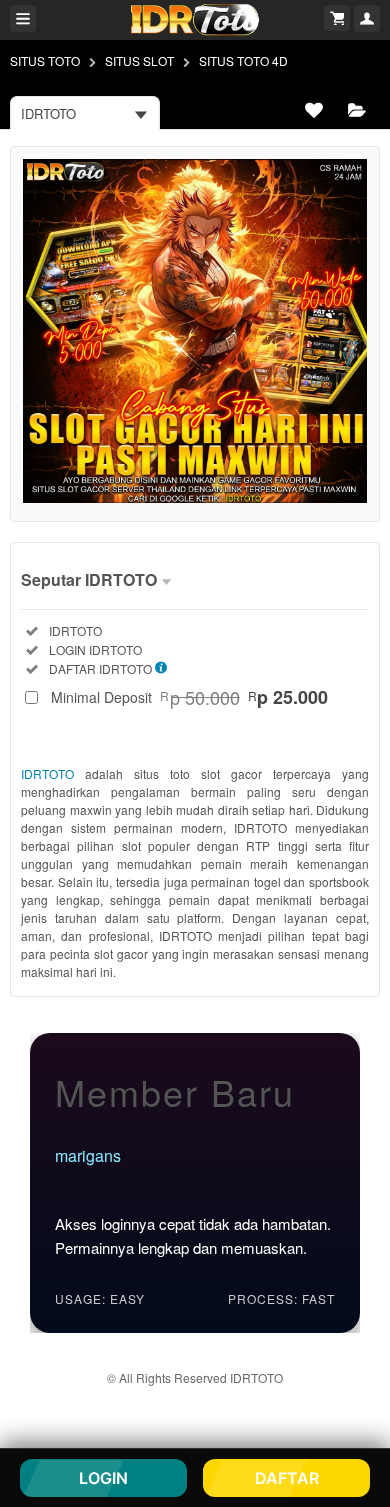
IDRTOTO (47, 773)
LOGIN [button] (103, 1478)
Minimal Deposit (189, 697)
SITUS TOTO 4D (243, 60)
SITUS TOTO (45, 60)
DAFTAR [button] (287, 1478)
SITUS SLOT (139, 60)
